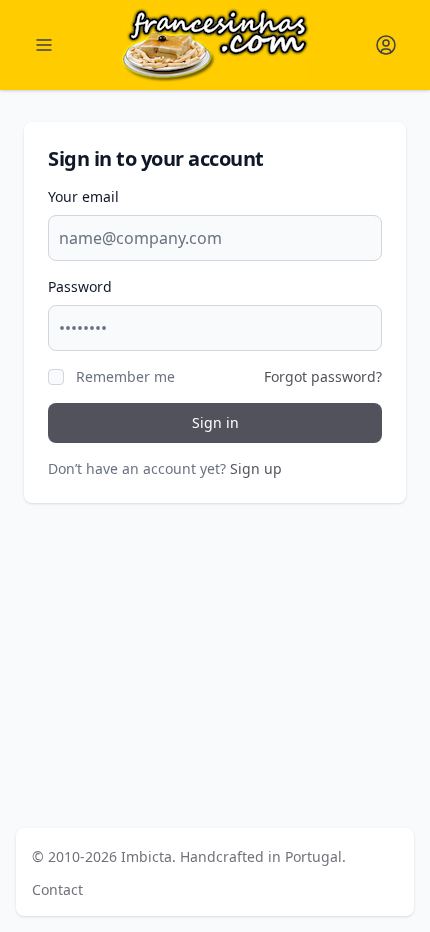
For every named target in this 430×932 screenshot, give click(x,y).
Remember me (125, 376)
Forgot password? (323, 376)
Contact (57, 889)
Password (80, 286)
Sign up (256, 468)
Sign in (215, 422)
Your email (83, 196)
